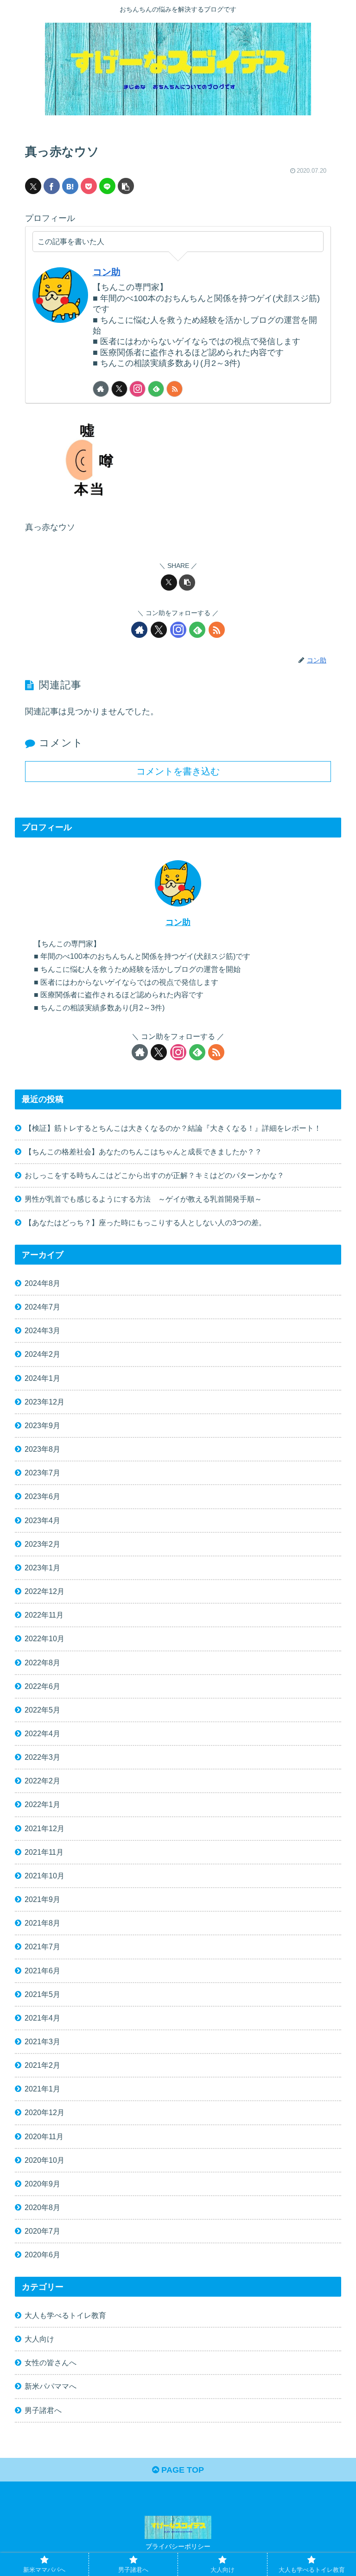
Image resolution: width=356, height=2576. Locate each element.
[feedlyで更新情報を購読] (156, 389)
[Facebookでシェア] (52, 186)
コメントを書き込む (178, 771)
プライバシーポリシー (178, 2546)
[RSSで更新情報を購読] (175, 389)
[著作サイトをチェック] (101, 389)
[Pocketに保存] (89, 186)
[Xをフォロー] (119, 389)
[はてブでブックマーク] (70, 186)
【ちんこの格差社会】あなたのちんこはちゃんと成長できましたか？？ (143, 1152)
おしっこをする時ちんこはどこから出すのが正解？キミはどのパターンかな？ (154, 1175)
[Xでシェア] (33, 186)
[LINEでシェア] (107, 186)
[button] (126, 186)
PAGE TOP (181, 2470)
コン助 (107, 272)
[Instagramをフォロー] (137, 389)
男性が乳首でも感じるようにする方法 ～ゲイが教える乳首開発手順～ (143, 1199)
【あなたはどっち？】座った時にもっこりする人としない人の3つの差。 (145, 1222)
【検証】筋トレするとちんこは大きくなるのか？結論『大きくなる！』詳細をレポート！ (173, 1128)
